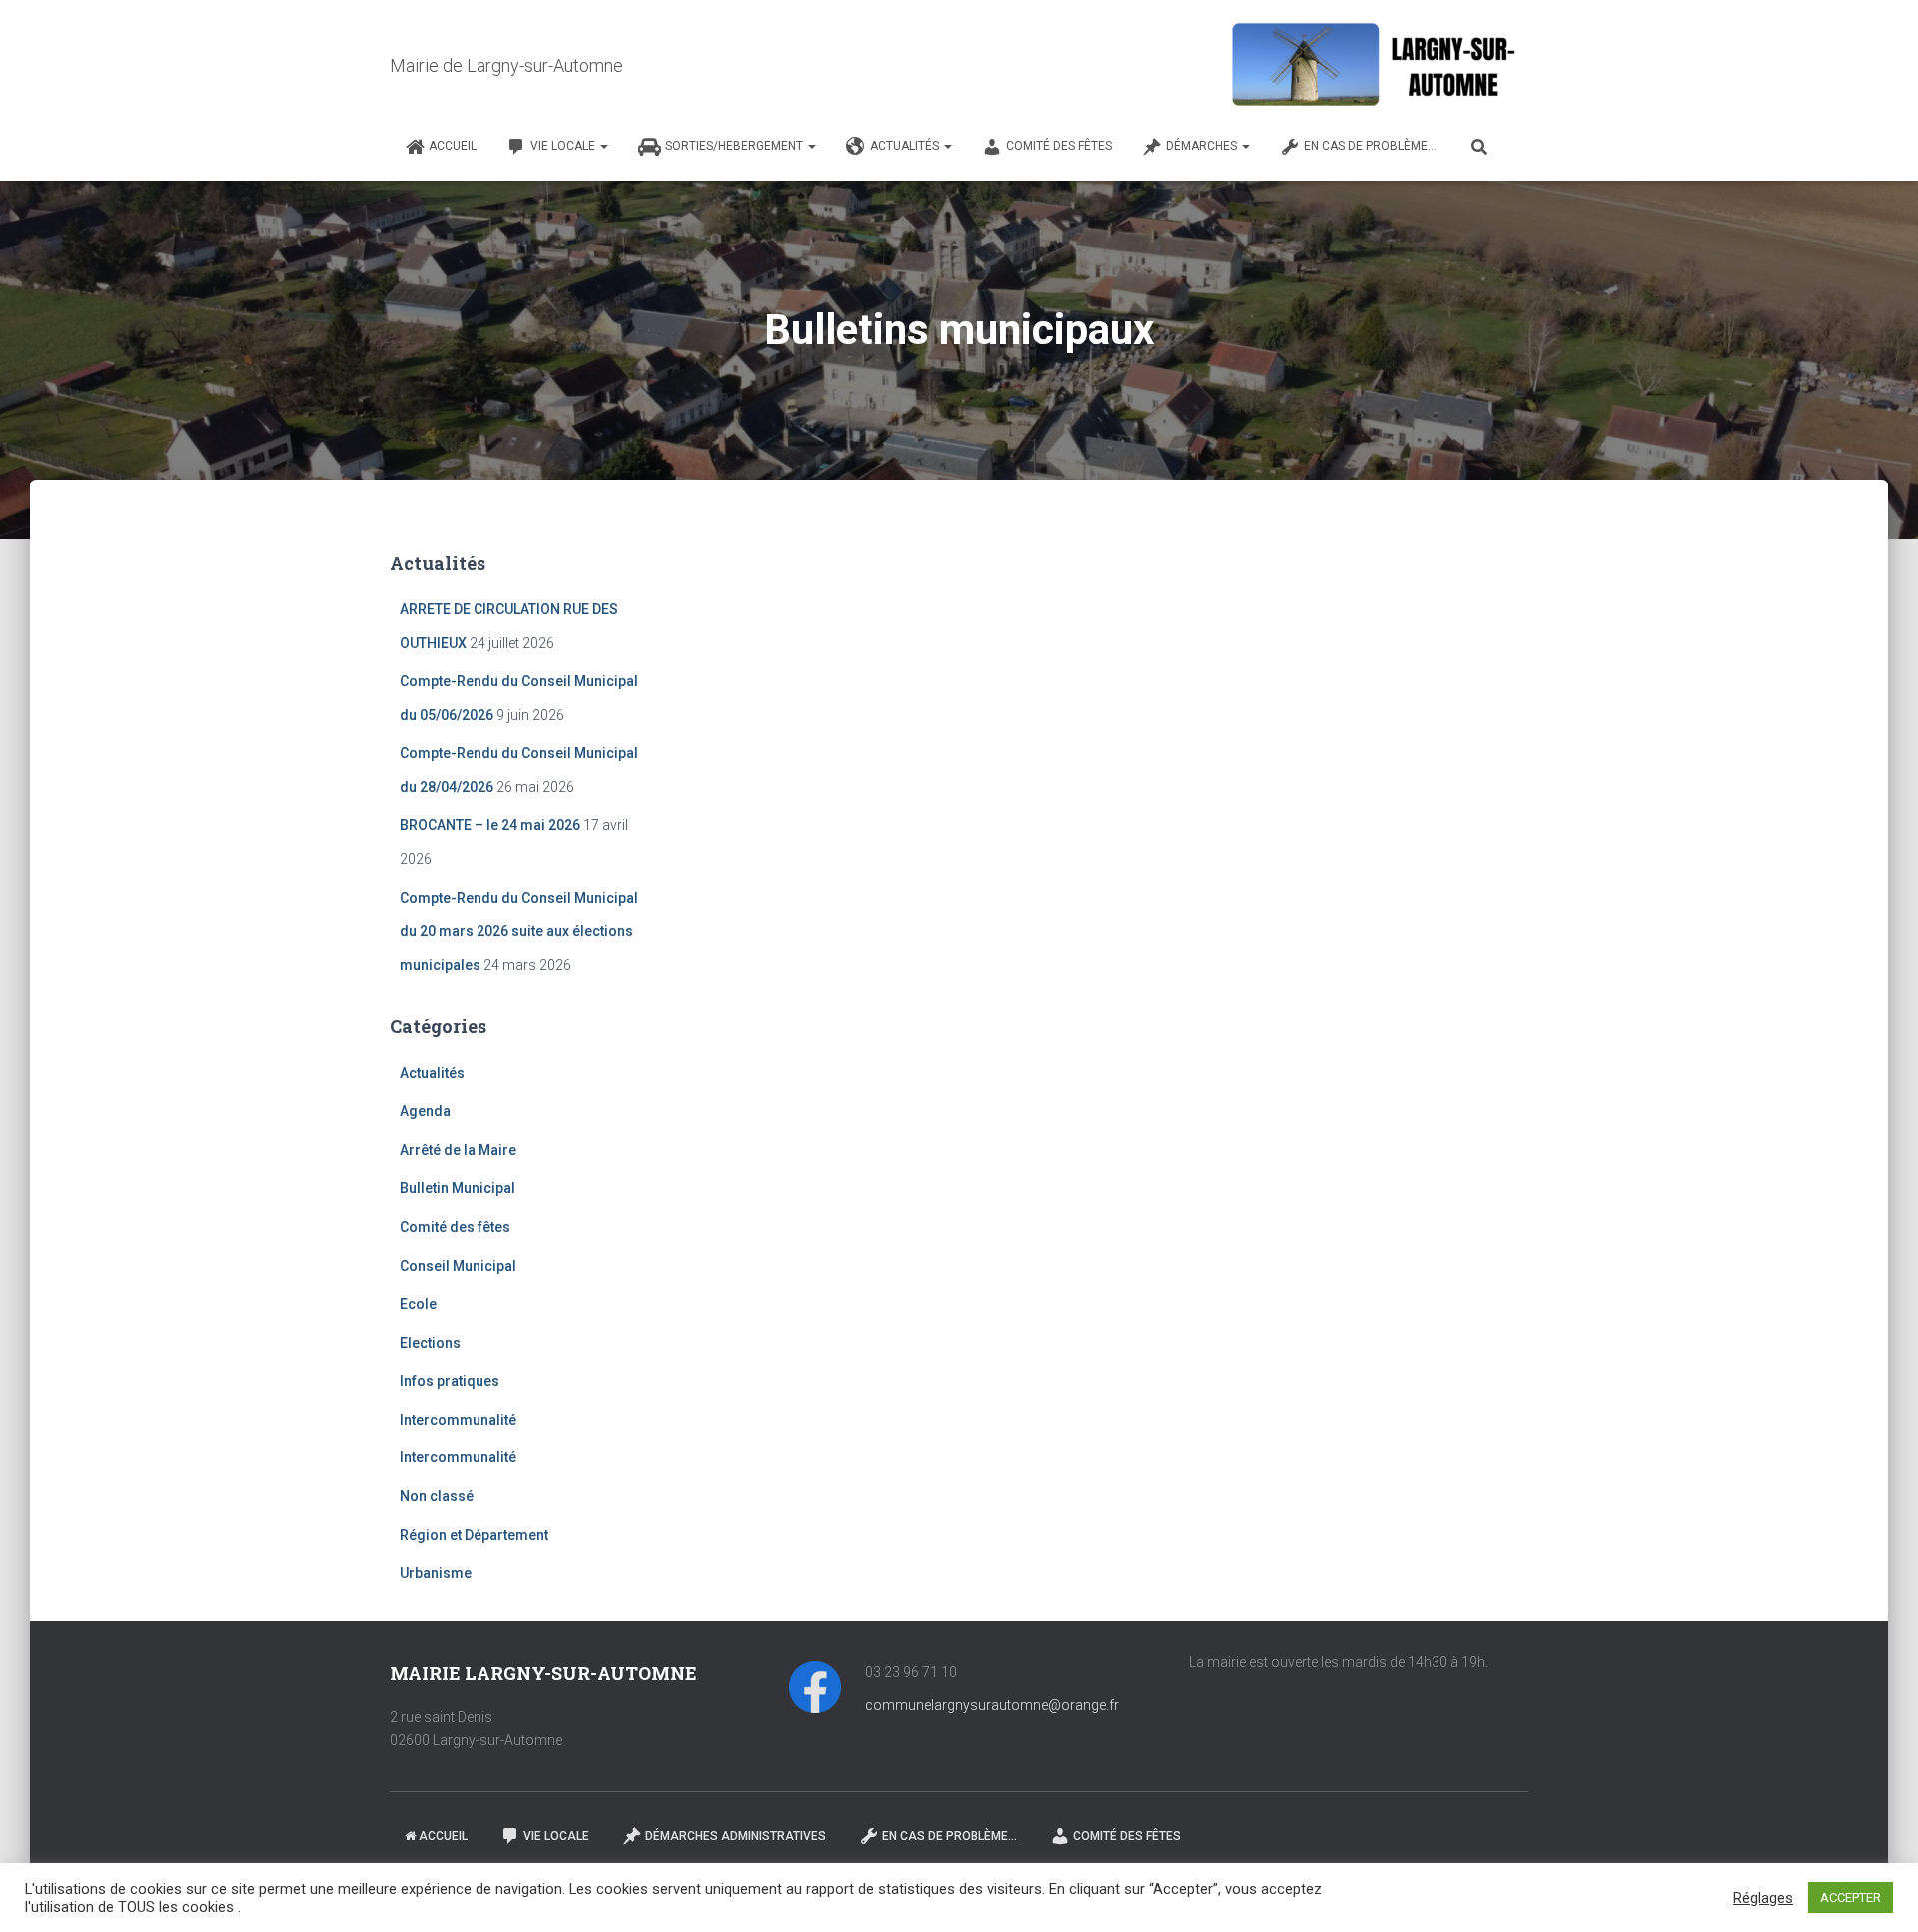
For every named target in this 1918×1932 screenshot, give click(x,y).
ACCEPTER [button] (1851, 1898)
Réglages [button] (1763, 1898)
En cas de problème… (1370, 146)
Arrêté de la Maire (458, 1150)
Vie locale (564, 146)
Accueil (453, 146)
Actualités (906, 146)
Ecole (418, 1304)
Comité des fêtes (1059, 146)
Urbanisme (436, 1573)
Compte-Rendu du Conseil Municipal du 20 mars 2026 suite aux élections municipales (519, 932)
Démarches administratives (736, 1836)
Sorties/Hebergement (736, 146)
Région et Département (474, 1535)
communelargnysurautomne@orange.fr (992, 1705)
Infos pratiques (450, 1381)
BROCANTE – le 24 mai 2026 (490, 825)
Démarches (1203, 146)
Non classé (437, 1496)
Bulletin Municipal (458, 1188)
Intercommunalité (458, 1420)
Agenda (425, 1111)
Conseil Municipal (458, 1266)
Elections (430, 1343)
